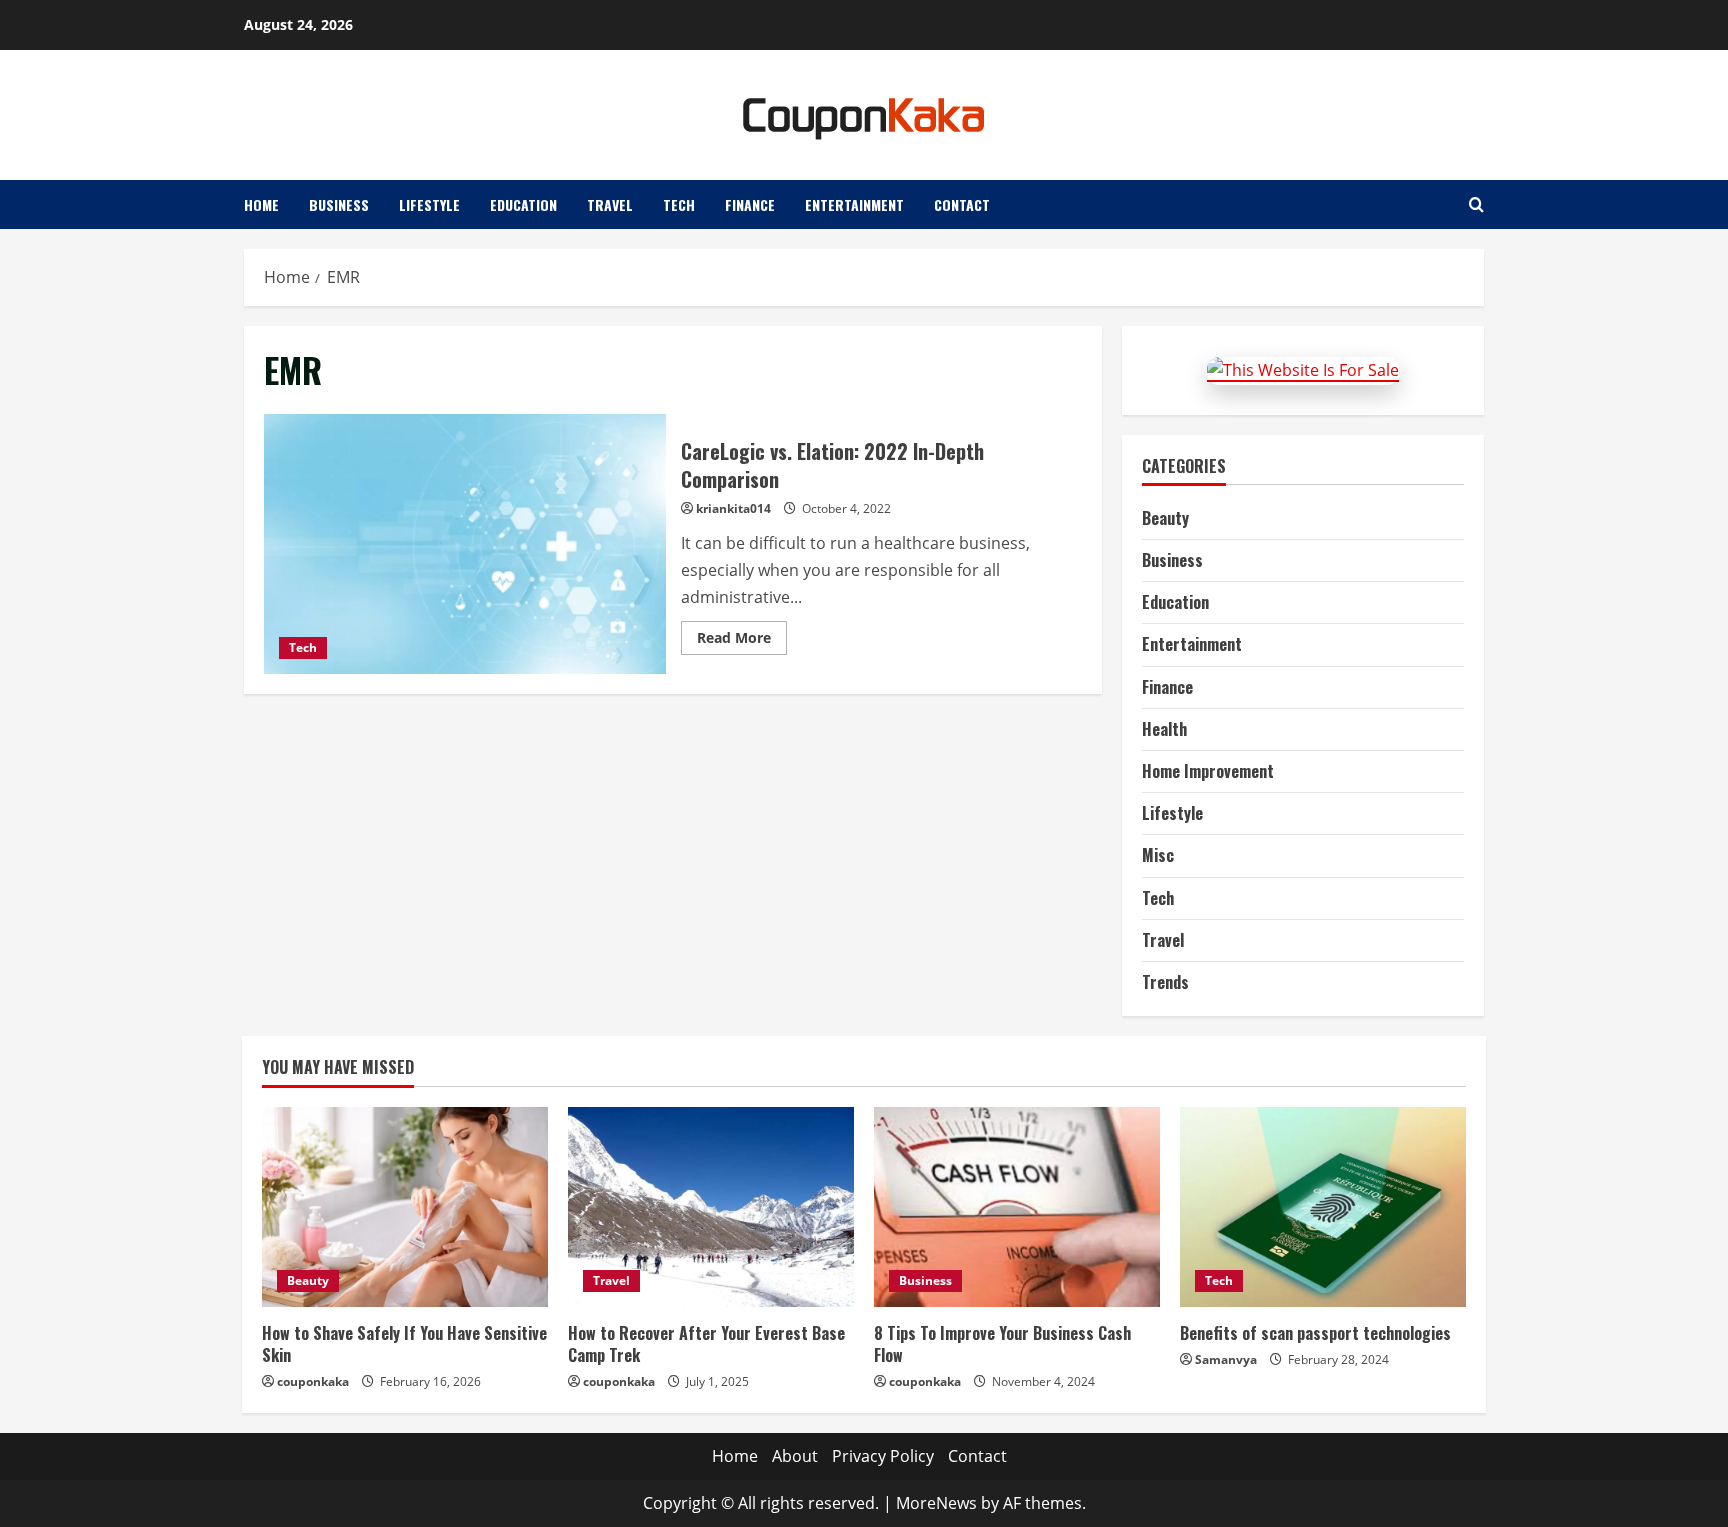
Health (1164, 729)
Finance (750, 204)
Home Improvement (1208, 771)
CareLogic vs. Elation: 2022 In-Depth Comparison (465, 544)
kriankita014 (733, 508)
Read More (742, 641)
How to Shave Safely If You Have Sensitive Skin (404, 1344)
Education (523, 204)
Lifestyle (429, 204)
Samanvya (1226, 1359)
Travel (610, 204)
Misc (1158, 855)
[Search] (1476, 204)
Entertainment (854, 204)
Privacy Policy (883, 1456)
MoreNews (936, 1503)
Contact (962, 204)
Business (339, 204)
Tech (679, 204)
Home (261, 204)
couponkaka (313, 1381)
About (795, 1456)
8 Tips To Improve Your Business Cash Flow (1002, 1344)
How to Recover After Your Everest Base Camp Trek (706, 1344)
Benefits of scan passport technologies (1315, 1333)
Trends (1165, 982)
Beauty (1165, 518)
